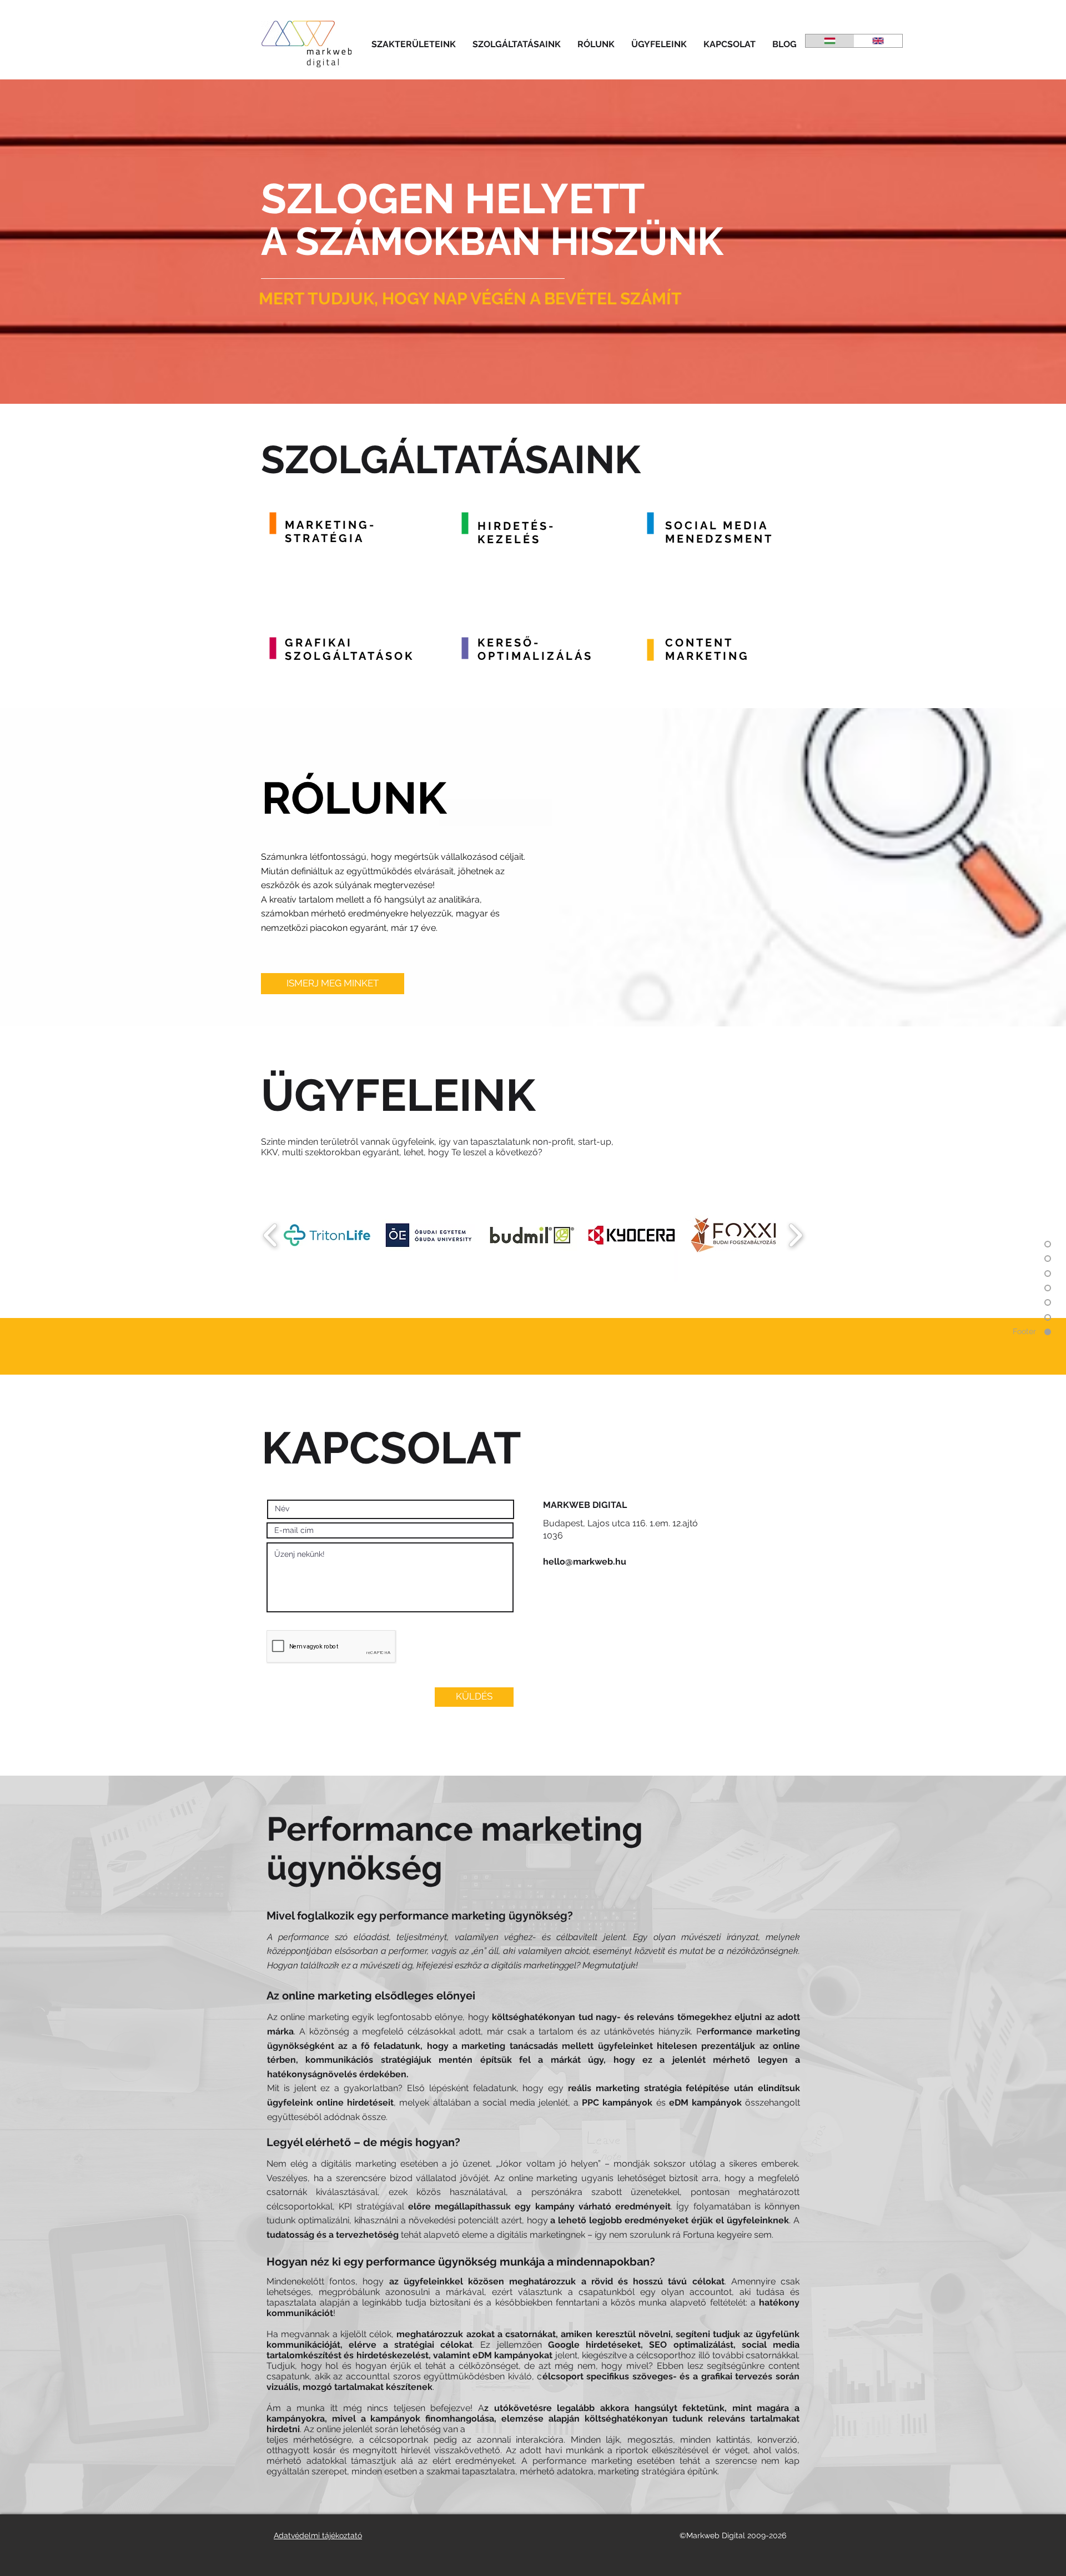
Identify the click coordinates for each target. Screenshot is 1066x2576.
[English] (878, 41)
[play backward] (271, 1235)
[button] (414, 44)
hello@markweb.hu (585, 1562)
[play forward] (795, 1235)
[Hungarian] (830, 41)
